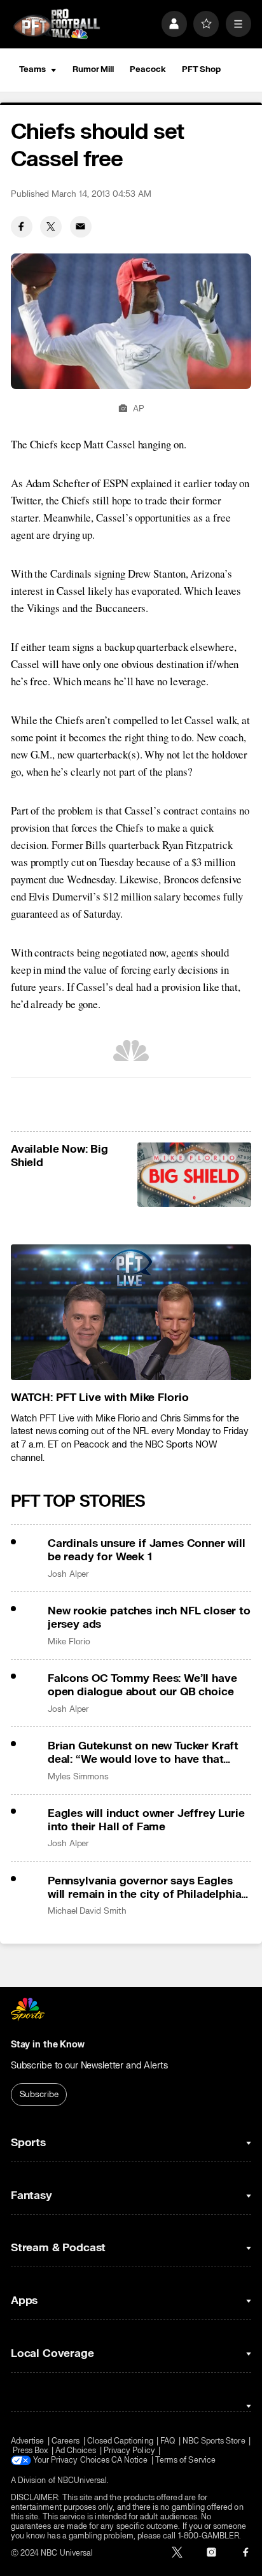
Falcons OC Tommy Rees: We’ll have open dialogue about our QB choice (142, 1685)
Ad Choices (76, 2451)
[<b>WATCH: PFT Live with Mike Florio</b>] (131, 1312)
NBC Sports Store (214, 2441)
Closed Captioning (120, 2441)
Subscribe (39, 2095)
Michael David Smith (87, 1911)
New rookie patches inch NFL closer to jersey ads (149, 1618)
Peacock (148, 69)
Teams (32, 69)
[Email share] (81, 227)
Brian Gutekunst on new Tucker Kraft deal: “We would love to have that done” (143, 1753)
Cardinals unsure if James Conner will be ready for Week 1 (147, 1550)
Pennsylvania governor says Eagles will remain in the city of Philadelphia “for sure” (144, 1888)
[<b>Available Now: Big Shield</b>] (195, 1175)
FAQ (168, 2441)
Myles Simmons (78, 1777)
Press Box (31, 2451)
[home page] (57, 24)
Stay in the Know (48, 2045)
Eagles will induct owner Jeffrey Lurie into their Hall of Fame (146, 1820)
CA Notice (130, 2460)
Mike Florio (69, 1642)
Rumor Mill (93, 69)
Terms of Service (185, 2460)
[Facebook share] (22, 227)
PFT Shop (201, 69)
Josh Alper (68, 1574)
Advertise (28, 2441)
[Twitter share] (51, 227)
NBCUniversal (82, 2481)
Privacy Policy (129, 2451)
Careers (65, 2441)
